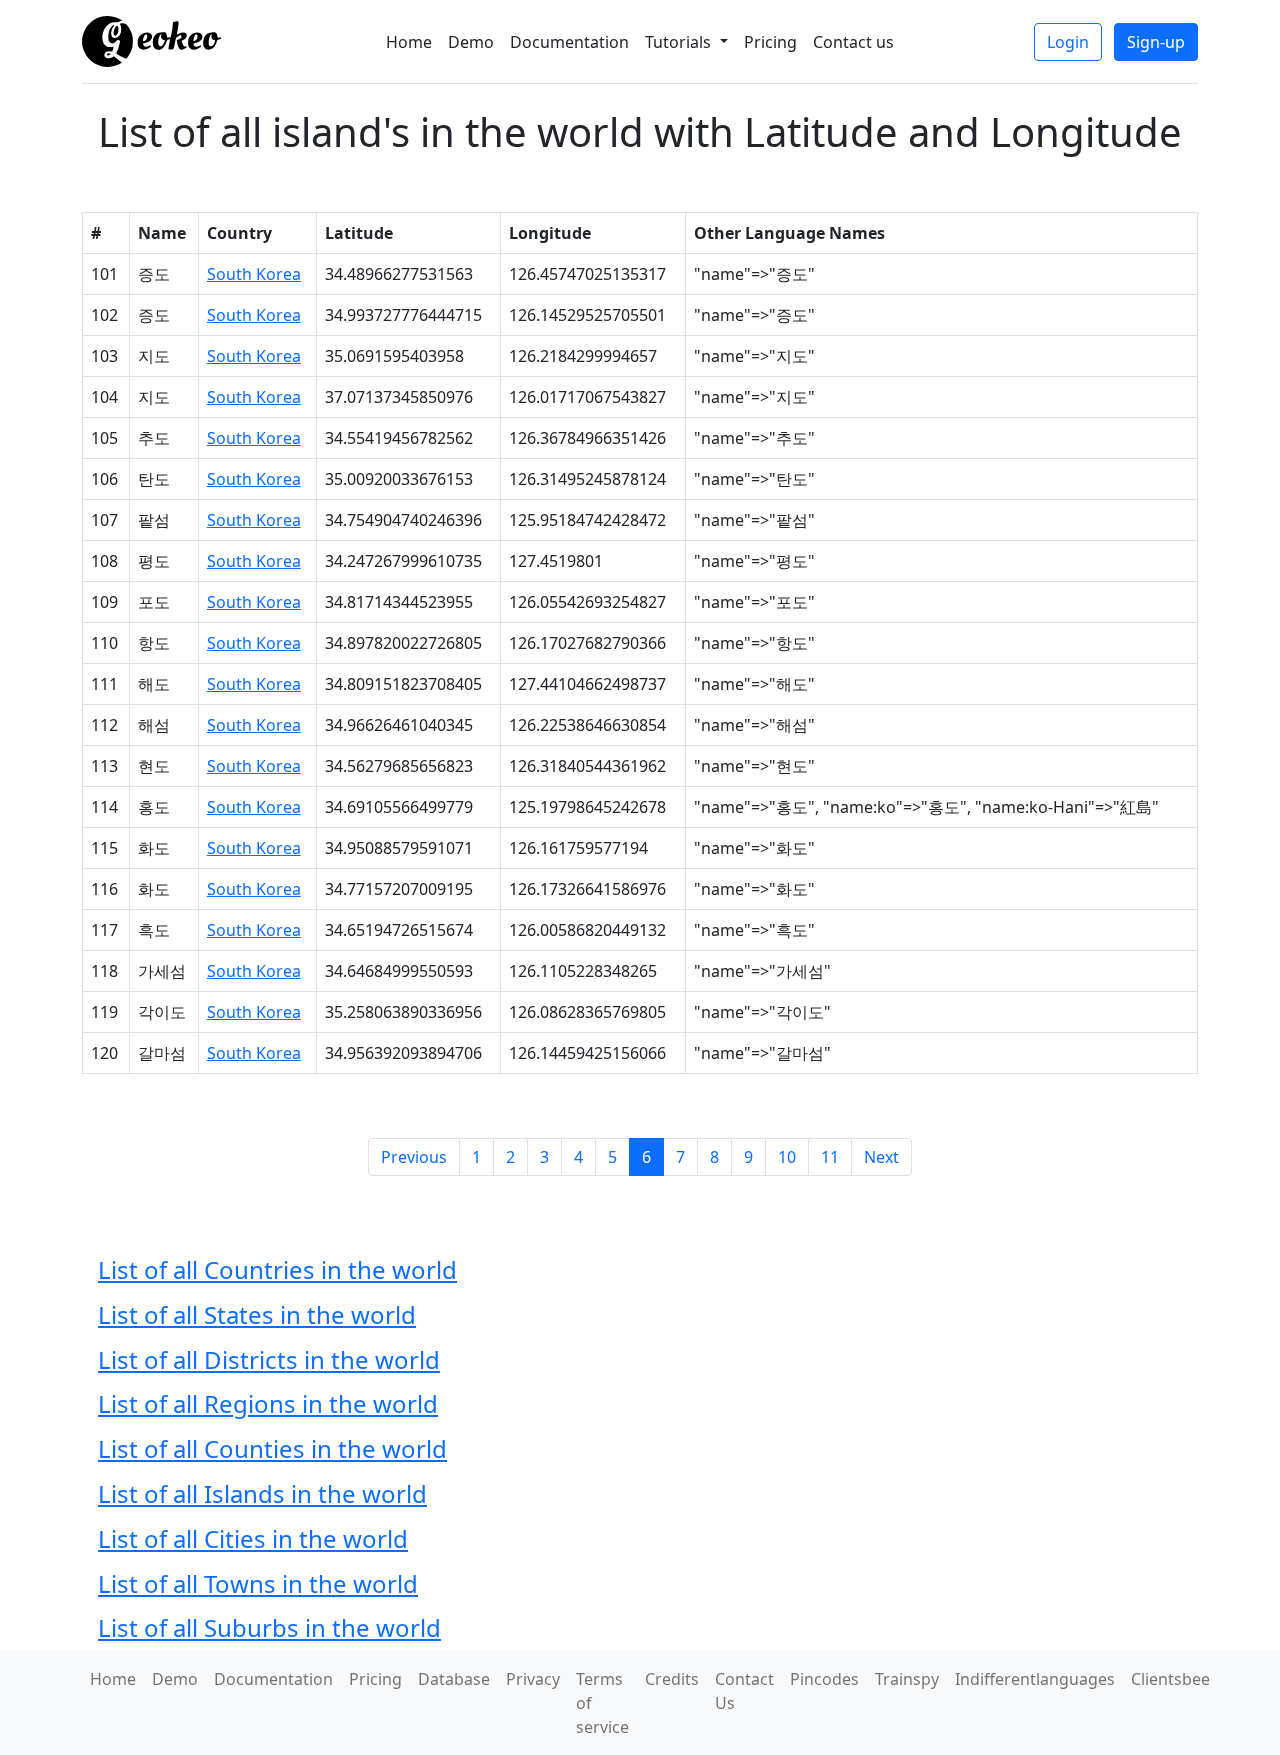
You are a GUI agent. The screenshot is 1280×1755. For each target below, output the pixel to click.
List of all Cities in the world (253, 1538)
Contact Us (744, 1691)
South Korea (254, 274)
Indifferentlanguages (1035, 1679)
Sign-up (1156, 42)
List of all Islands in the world (262, 1493)
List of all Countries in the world (277, 1269)
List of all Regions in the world (268, 1403)
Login (1068, 42)
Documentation (569, 42)
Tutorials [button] (680, 42)
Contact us (853, 42)
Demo (471, 42)
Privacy (533, 1679)
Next (881, 1157)
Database (454, 1679)
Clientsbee (1170, 1679)
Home (409, 42)
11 (830, 1157)
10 (787, 1157)
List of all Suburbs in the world (269, 1627)
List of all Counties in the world (272, 1448)
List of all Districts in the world (269, 1359)
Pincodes (824, 1679)
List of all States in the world (257, 1314)
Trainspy (907, 1679)
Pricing (770, 42)
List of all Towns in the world (258, 1583)
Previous (414, 1157)
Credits (672, 1679)
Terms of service (602, 1703)
